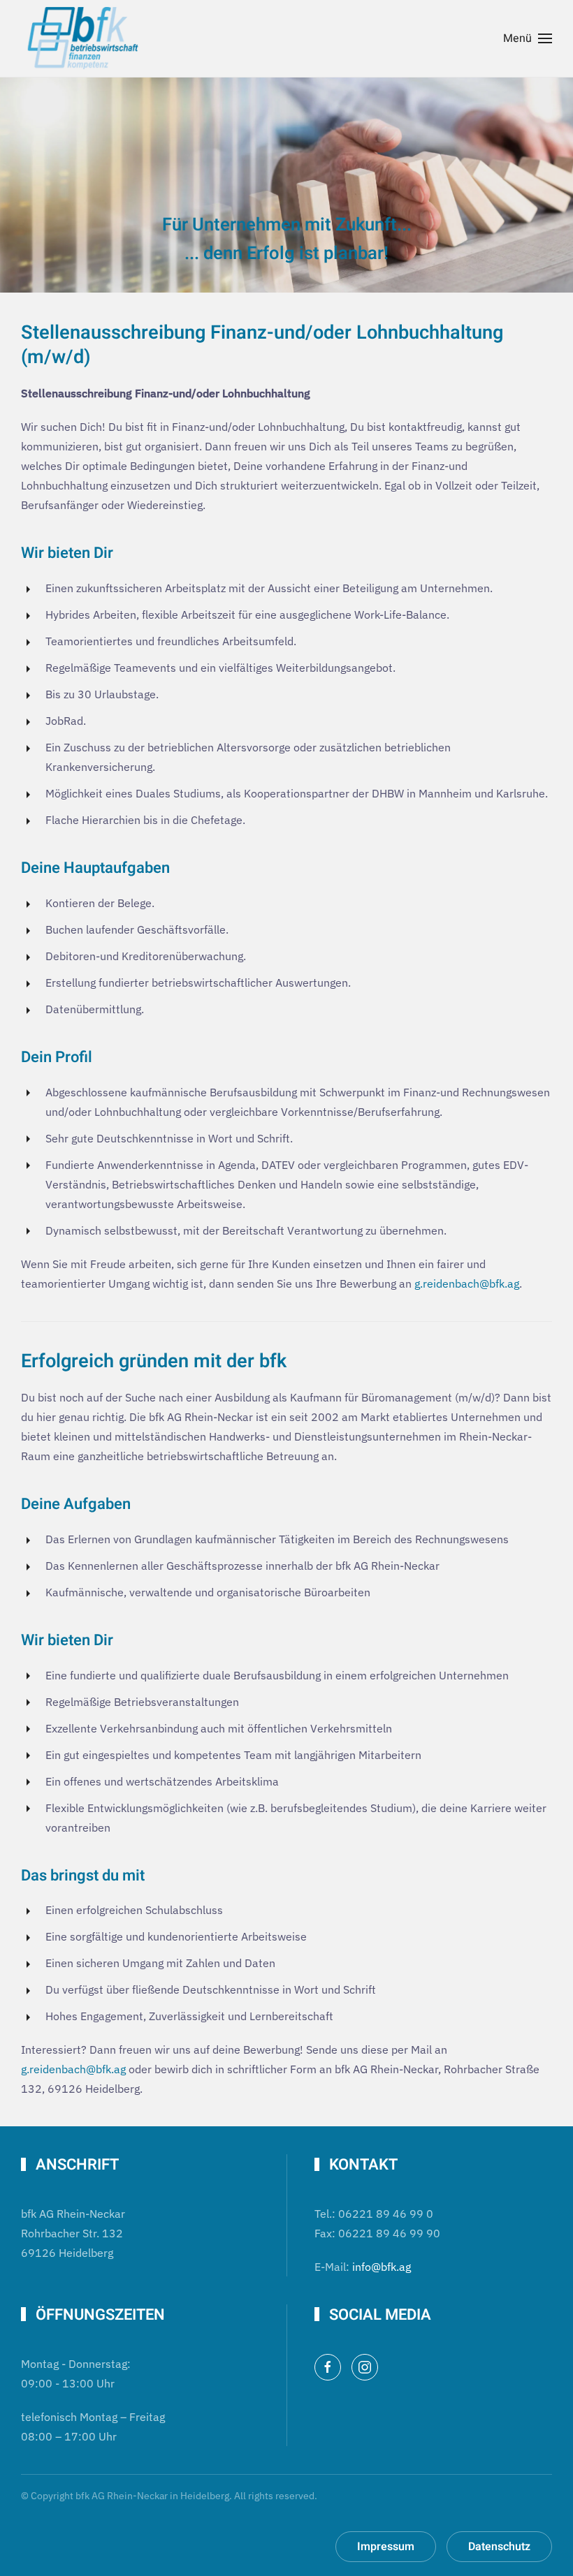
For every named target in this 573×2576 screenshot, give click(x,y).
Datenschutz (499, 2547)
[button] (528, 38)
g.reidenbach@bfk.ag (467, 1283)
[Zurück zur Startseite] (84, 38)
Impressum (386, 2547)
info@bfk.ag (382, 2267)
